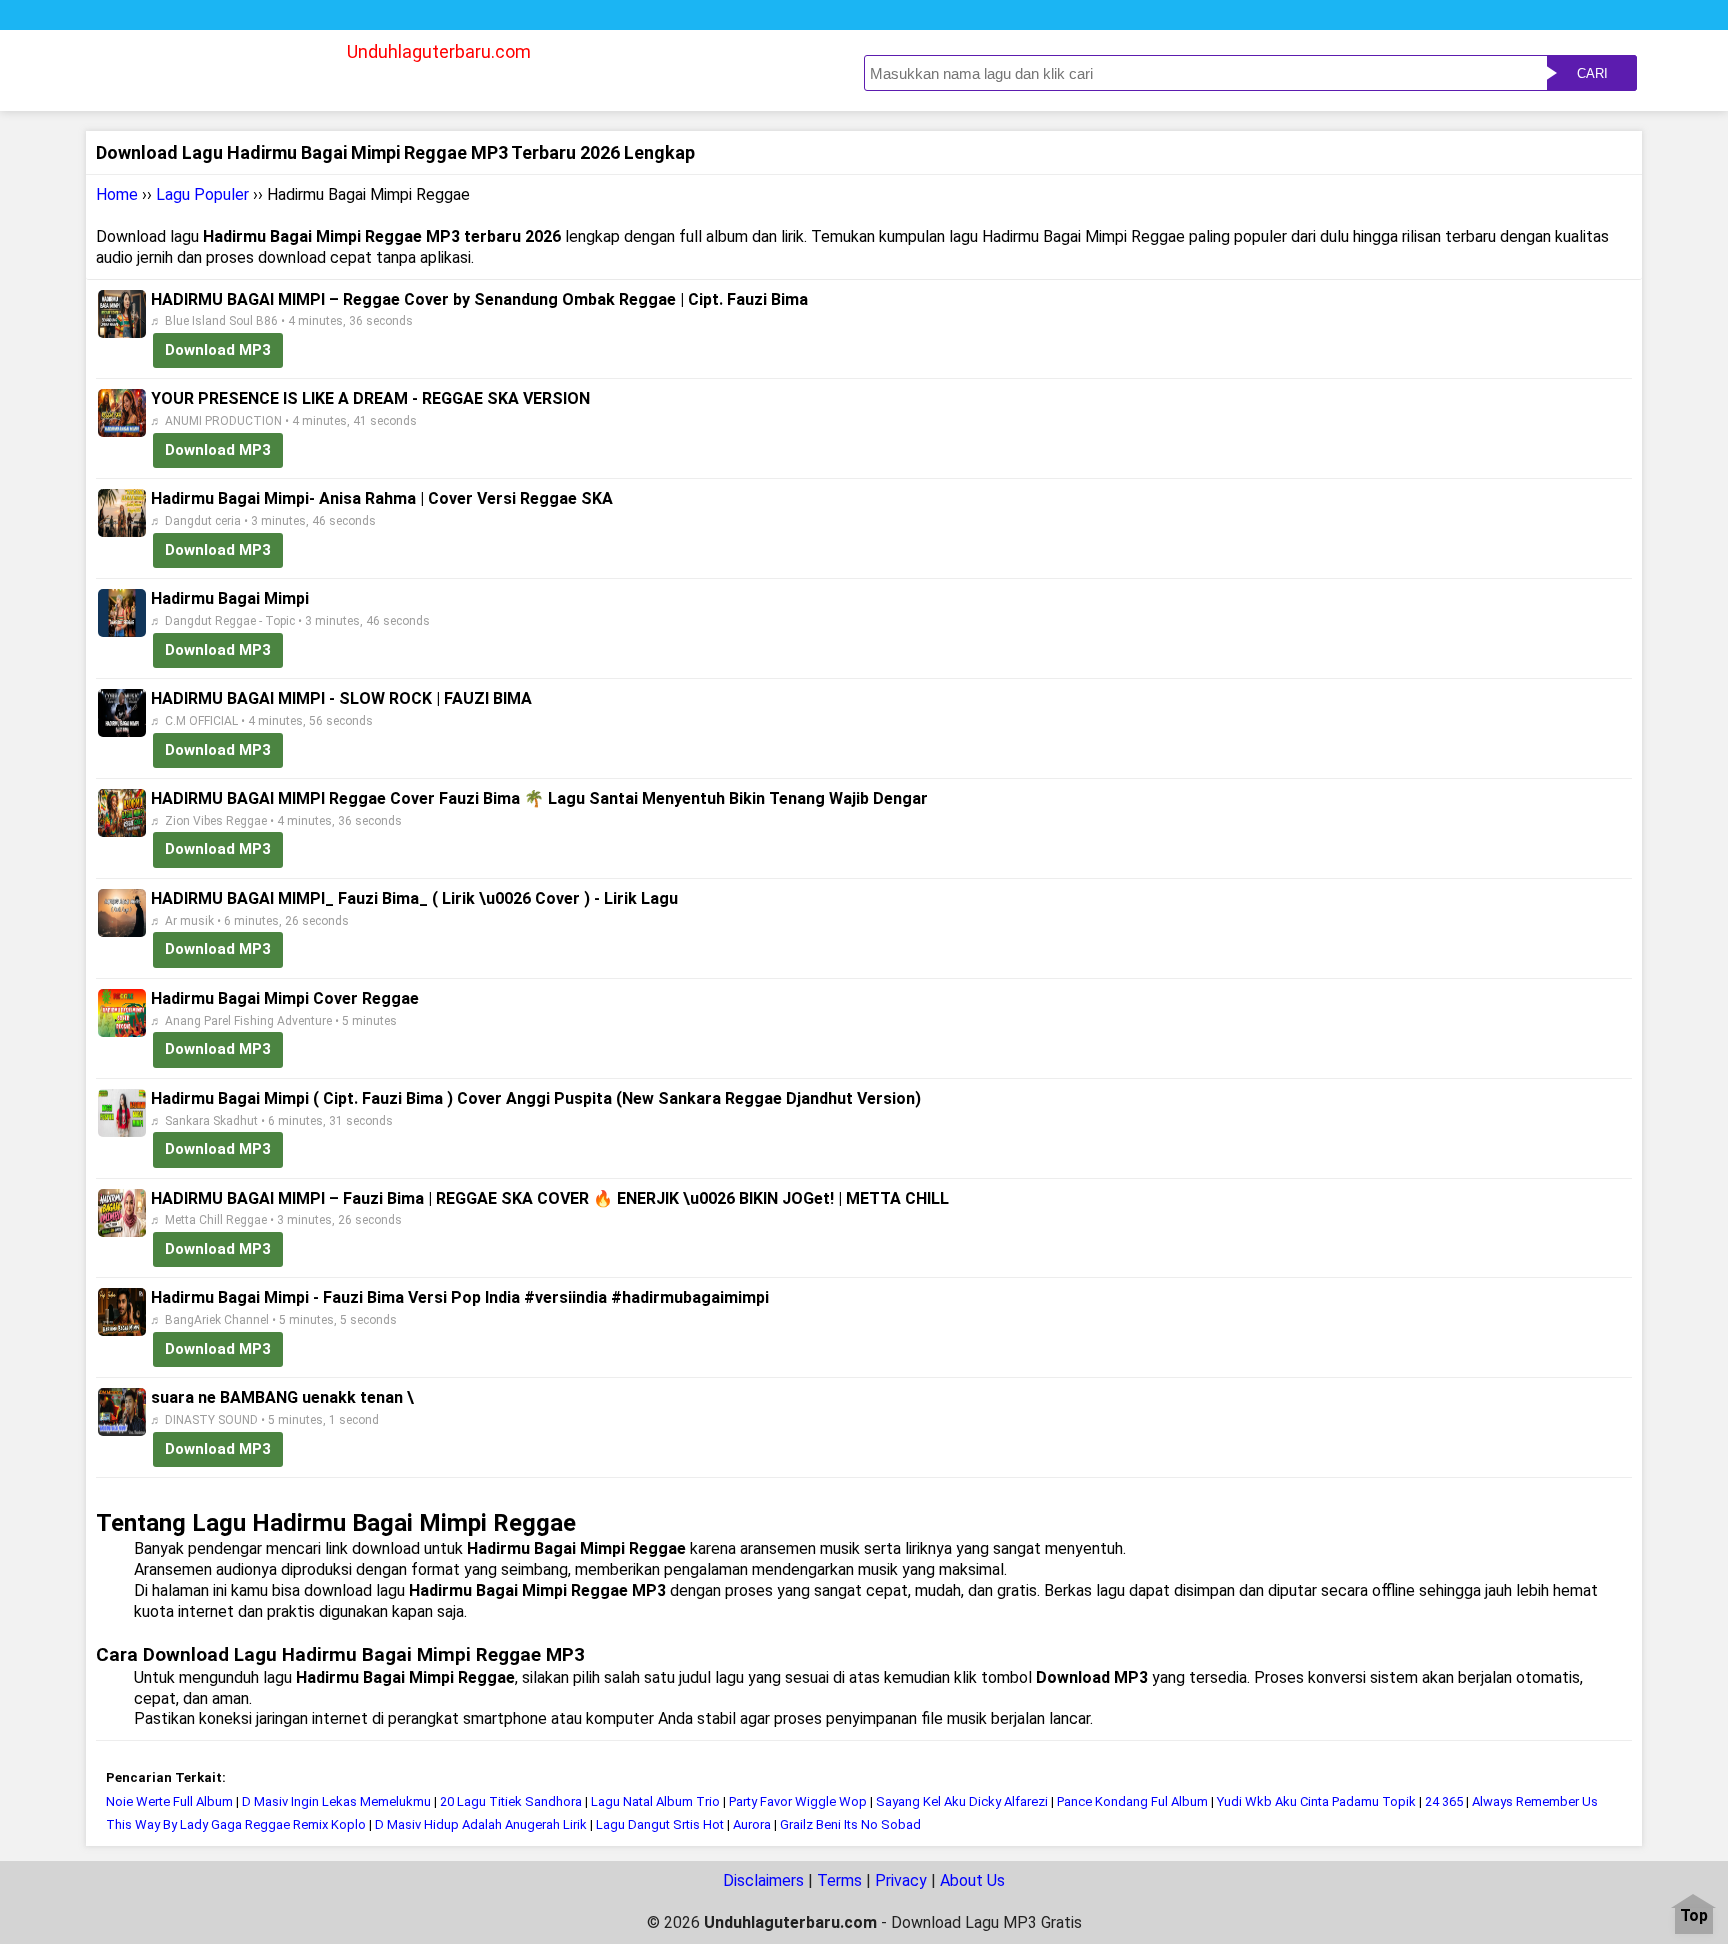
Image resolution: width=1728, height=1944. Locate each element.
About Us (972, 1880)
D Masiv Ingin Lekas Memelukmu (336, 1801)
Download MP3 (218, 350)
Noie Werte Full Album (171, 1801)
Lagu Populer (202, 194)
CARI (1592, 73)
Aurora (752, 1824)
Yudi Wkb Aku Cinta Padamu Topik (1316, 1801)
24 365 (1444, 1801)
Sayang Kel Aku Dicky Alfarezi (962, 1801)
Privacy (901, 1880)
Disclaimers (763, 1880)
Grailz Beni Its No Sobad (850, 1824)
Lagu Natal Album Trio (655, 1801)
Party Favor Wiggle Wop (798, 1801)
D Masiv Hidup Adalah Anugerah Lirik (481, 1824)
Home (117, 194)
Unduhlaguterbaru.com (439, 51)
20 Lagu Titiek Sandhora (511, 1801)
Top (1694, 1916)
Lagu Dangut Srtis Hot (660, 1824)
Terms (839, 1880)
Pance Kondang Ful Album (1132, 1801)
